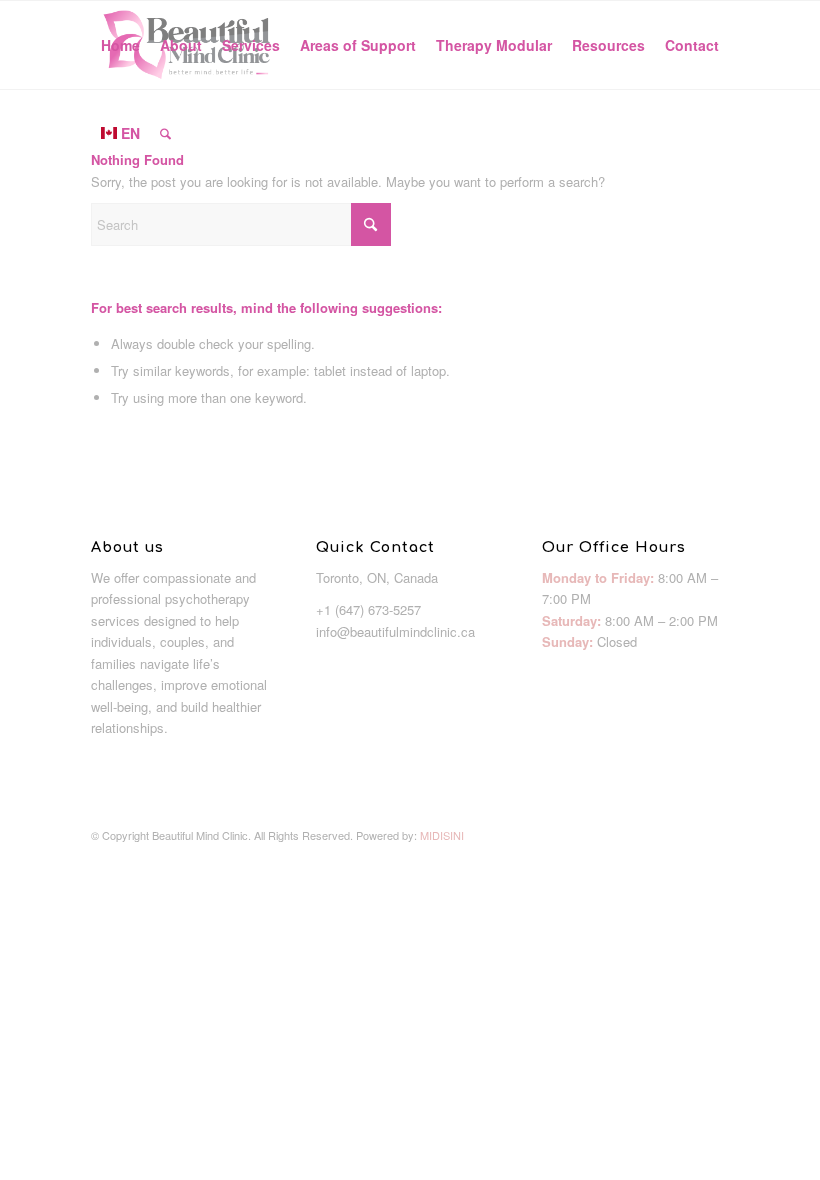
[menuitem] (120, 45)
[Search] (165, 133)
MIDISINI (442, 835)
